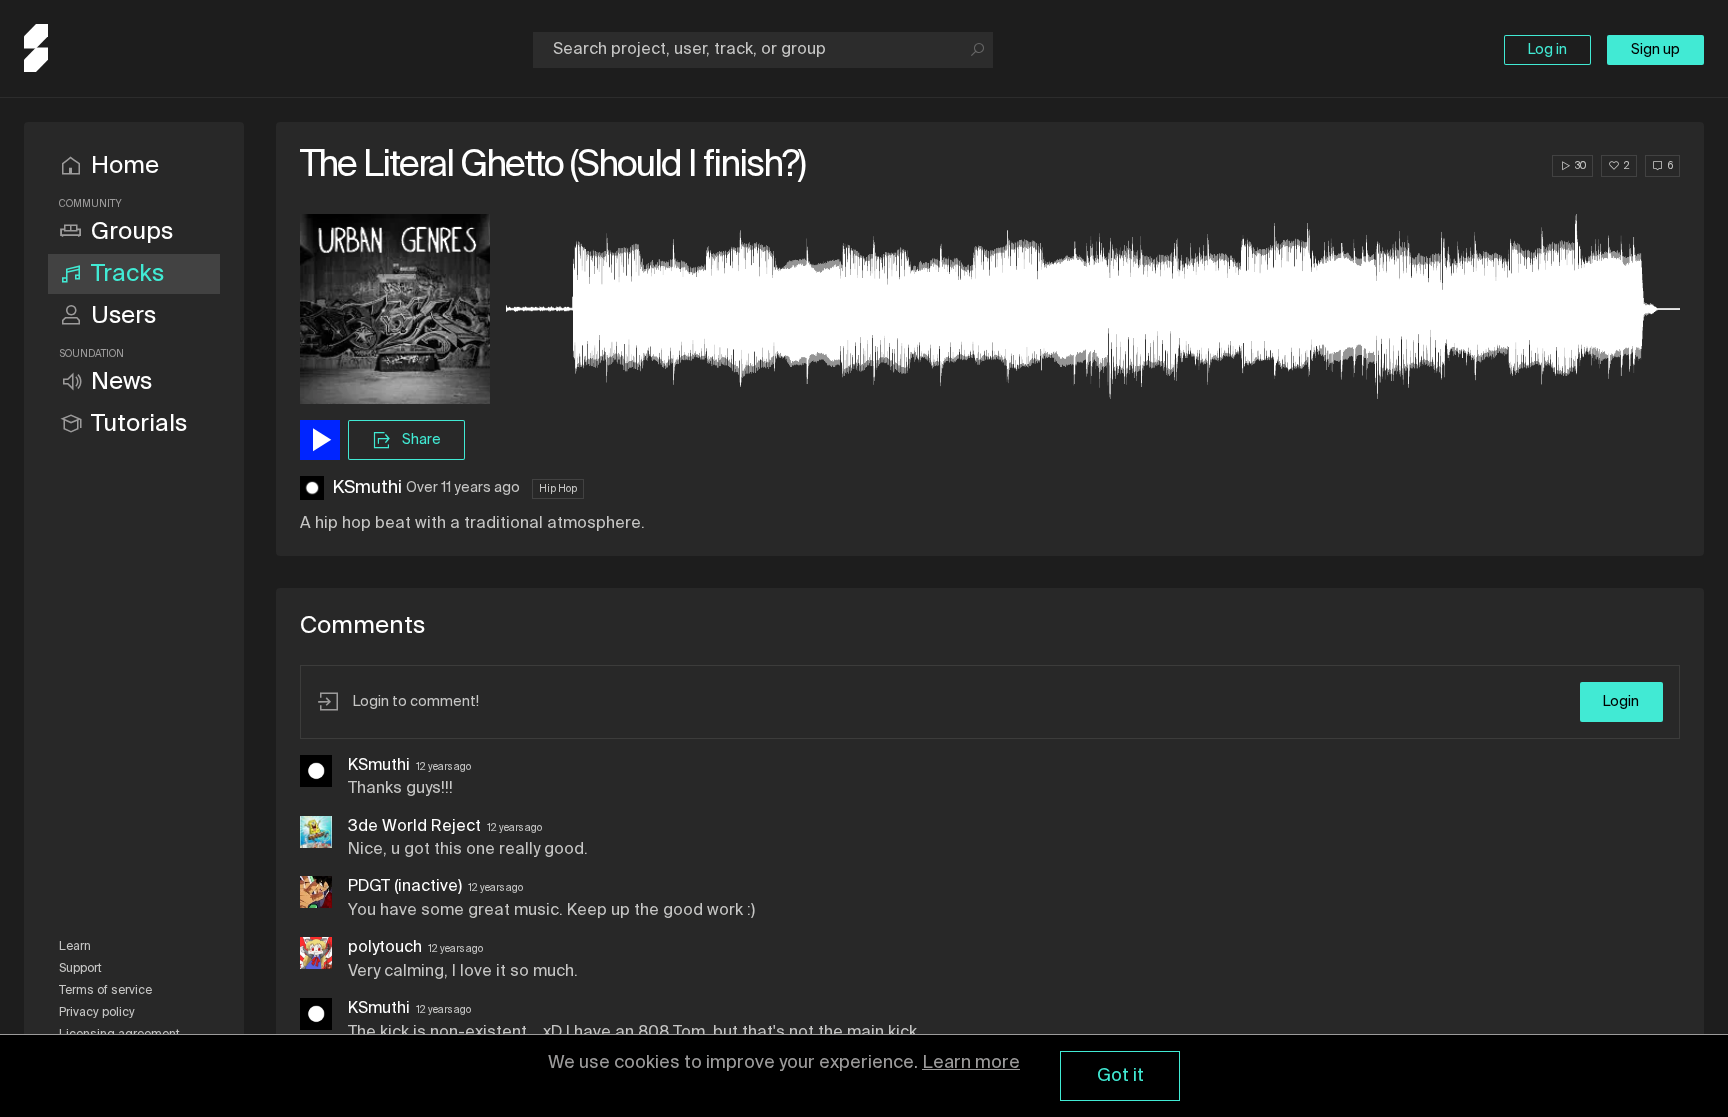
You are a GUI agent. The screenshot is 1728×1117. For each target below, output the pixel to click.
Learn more (971, 1063)
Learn (75, 947)
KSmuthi (367, 488)
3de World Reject (414, 827)
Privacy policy (97, 1013)
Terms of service (105, 991)
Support (80, 969)
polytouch (385, 948)
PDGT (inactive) (405, 887)
